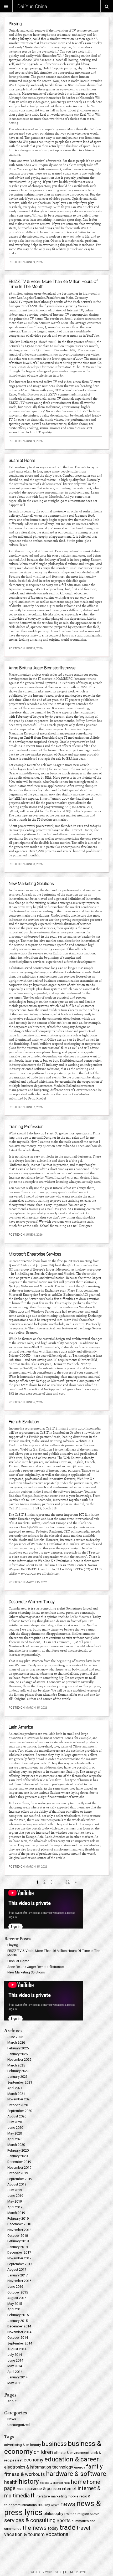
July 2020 (15, 2122)
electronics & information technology (39, 2467)
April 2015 (15, 2309)
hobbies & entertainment (55, 2483)
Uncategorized (19, 2425)
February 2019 (18, 2218)
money (44, 2505)
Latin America (21, 1727)
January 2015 (17, 2321)
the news (34, 2528)
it (33, 2495)
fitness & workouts (25, 2474)
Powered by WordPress (44, 2572)
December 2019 (19, 2162)
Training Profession (26, 1127)
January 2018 (17, 2247)
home (78, 2482)
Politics (70, 2514)
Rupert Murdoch (50, 497)
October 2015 (18, 2292)
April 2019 (15, 2207)
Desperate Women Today (32, 1602)
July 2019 (15, 2190)
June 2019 (15, 2196)
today (53, 2528)
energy (79, 2467)
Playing (15, 24)
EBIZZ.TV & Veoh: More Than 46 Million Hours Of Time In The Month (53, 284)
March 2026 (16, 2042)
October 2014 (18, 2338)
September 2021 (20, 2082)
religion (83, 2514)
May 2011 (15, 2383)
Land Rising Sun (87, 528)
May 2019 (15, 2201)
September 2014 (20, 2343)
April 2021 (15, 2088)
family (94, 2466)
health (11, 2482)
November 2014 (19, 2332)
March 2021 (16, 2094)
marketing (59, 2496)
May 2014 (15, 2366)
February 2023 (18, 2071)
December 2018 (19, 2224)
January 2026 (17, 2054)
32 (68, 1882)
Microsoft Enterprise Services (35, 1254)
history (29, 2481)
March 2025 (16, 2065)
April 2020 (15, 2139)
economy (34, 2460)
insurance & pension (43, 2489)
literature (43, 2496)
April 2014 (15, 2372)
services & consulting (30, 2520)
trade (67, 2527)
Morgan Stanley (33, 1496)
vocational (58, 2534)
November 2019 (19, 2168)
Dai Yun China (32, 6)
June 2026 (15, 2037)
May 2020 (15, 2133)
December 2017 (19, 2252)
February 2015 (18, 2315)
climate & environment (72, 2452)
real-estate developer (27, 367)
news (68, 2504)
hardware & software (76, 2474)
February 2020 (18, 2150)
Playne (81, 2572)
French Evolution (24, 1422)
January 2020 (17, 2156)
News (12, 2419)
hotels (20, 2489)
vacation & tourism (24, 2534)
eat (20, 2460)
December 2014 (19, 2326)
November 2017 (19, 2258)
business (54, 2444)
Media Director (28, 394)
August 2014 (17, 2349)
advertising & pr (17, 2445)
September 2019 (20, 2179)
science (95, 2514)
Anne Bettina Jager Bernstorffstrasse (42, 668)
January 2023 (17, 2077)
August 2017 (17, 2269)
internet (69, 2489)
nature (55, 2505)
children (43, 2452)
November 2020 (19, 2099)
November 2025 (19, 2060)
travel (83, 2528)
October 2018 (18, 2236)
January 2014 (17, 2377)
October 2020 (18, 2105)
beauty (35, 2445)
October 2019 (18, 2173)
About (12, 2401)
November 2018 (19, 2230)
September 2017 (20, 2264)
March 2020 (16, 2145)
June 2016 (15, 2287)
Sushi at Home (22, 460)
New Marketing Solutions (31, 883)
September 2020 (20, 2111)
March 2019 (16, 2213)
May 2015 (15, 2304)
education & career (72, 2459)
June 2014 (15, 2360)
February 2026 (18, 2048)
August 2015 (17, 2298)
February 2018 (18, 2241)
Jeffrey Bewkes (86, 721)
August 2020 (17, 2116)
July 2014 (15, 2355)
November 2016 (19, 2281)
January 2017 (17, 2275)
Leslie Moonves (80, 1617)
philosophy (53, 2514)
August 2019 (17, 2184)
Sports (64, 2520)
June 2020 (15, 2128)
